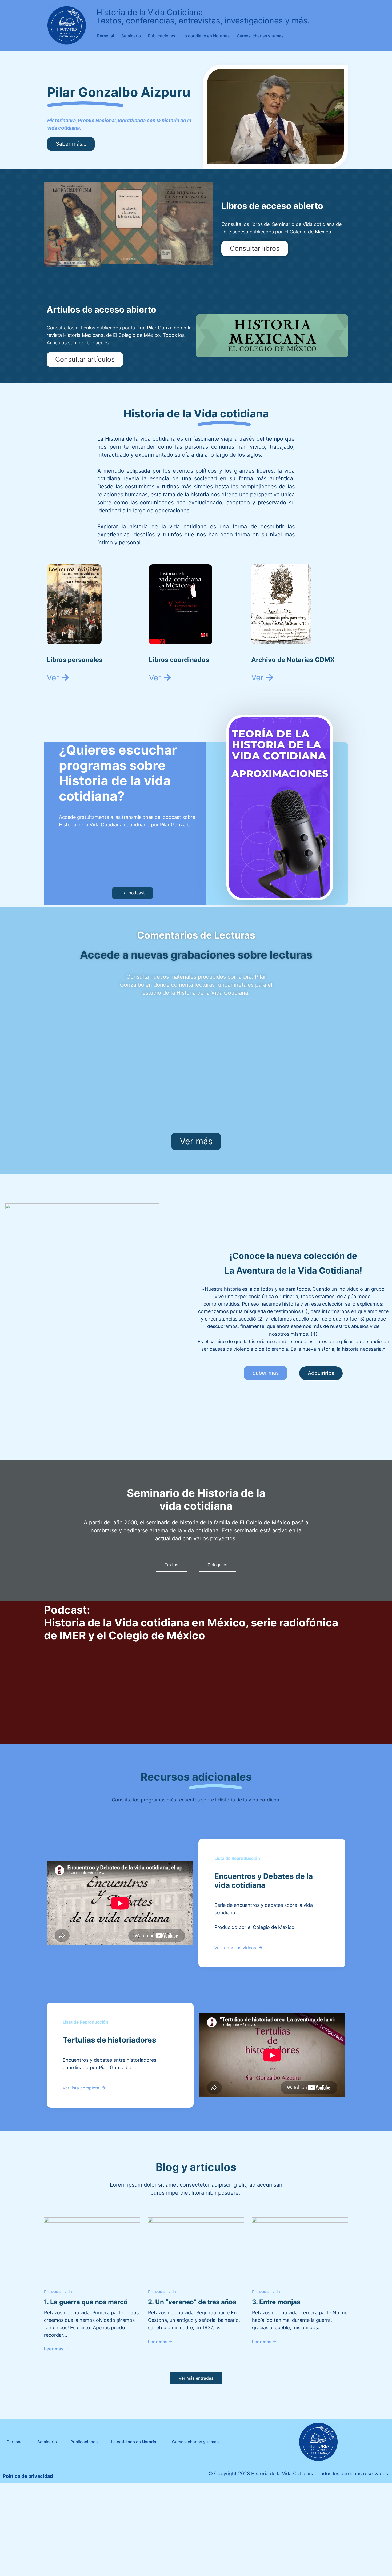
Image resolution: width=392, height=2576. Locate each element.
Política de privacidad (28, 2476)
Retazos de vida (58, 2292)
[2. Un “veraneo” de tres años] (196, 2249)
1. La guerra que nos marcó (86, 2302)
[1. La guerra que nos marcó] (92, 2249)
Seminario (131, 36)
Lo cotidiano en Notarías (206, 36)
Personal (106, 36)
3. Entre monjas (276, 2302)
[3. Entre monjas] (300, 2249)
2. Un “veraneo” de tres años (192, 2302)
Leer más (54, 2349)
